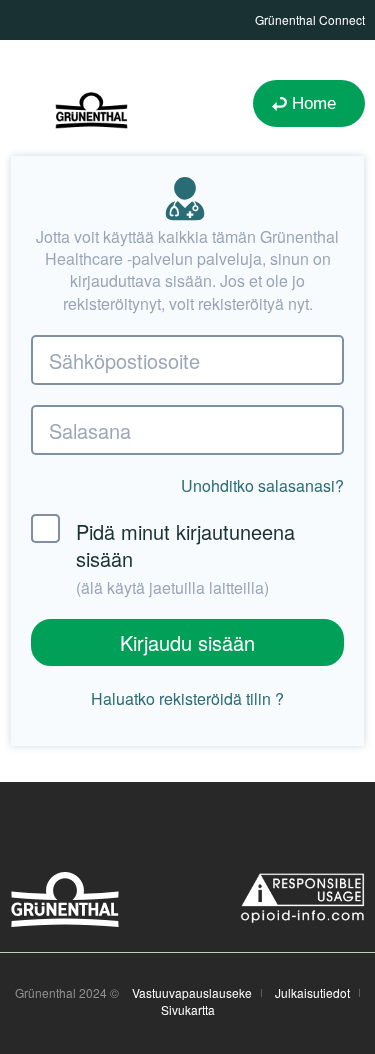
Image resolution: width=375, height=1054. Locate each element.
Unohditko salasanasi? (262, 486)
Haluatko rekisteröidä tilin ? (187, 699)
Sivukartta (188, 1010)
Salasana (90, 430)
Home (314, 103)
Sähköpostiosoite (124, 360)
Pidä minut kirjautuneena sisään (185, 558)
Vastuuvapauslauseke (192, 993)
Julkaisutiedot (312, 993)
